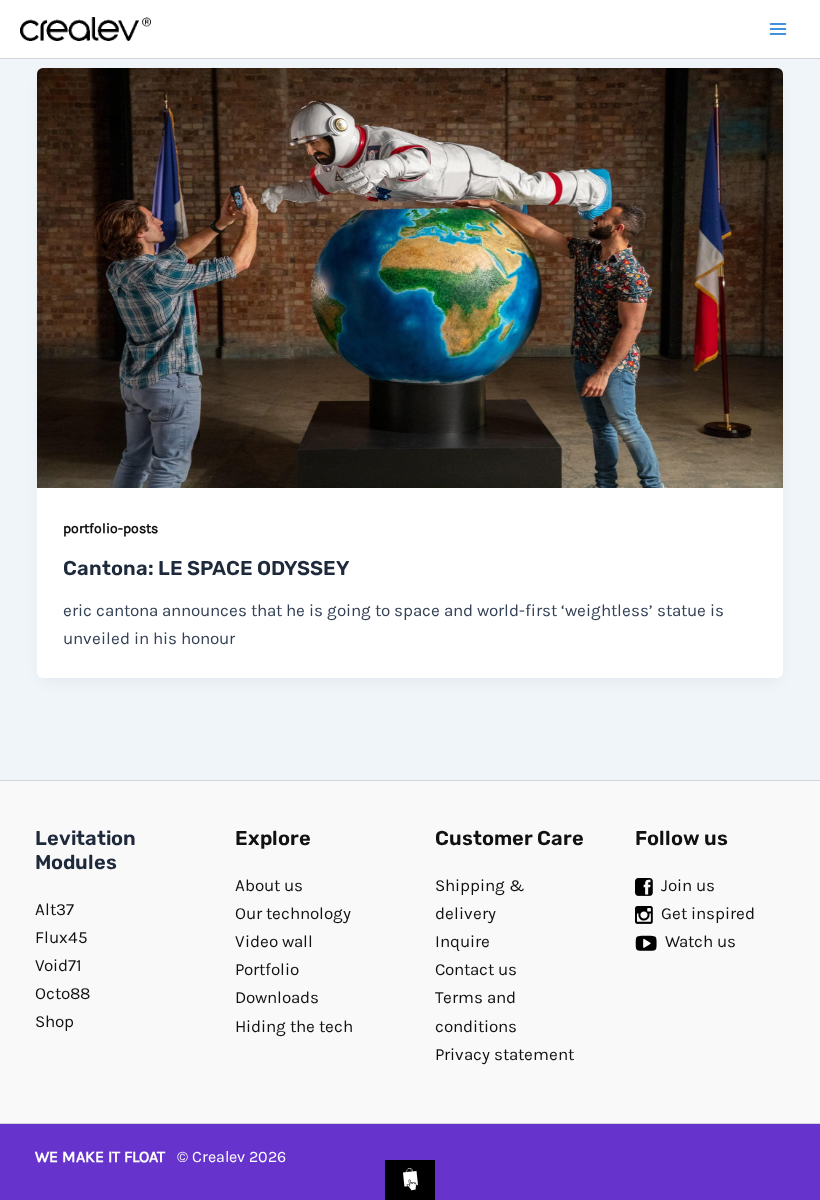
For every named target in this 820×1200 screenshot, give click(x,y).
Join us (688, 885)
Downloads (277, 997)
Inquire (462, 941)
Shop (54, 1021)
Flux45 (61, 937)
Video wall (274, 941)
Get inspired (708, 913)
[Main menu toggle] (778, 29)
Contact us (476, 969)
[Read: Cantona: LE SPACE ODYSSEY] (410, 276)
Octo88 (62, 993)
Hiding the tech (294, 1026)
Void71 (58, 965)
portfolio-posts (110, 528)
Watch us (700, 941)
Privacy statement (504, 1054)
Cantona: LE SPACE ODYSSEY (206, 568)
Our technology (293, 913)
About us (269, 885)
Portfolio (267, 969)
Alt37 (54, 909)
